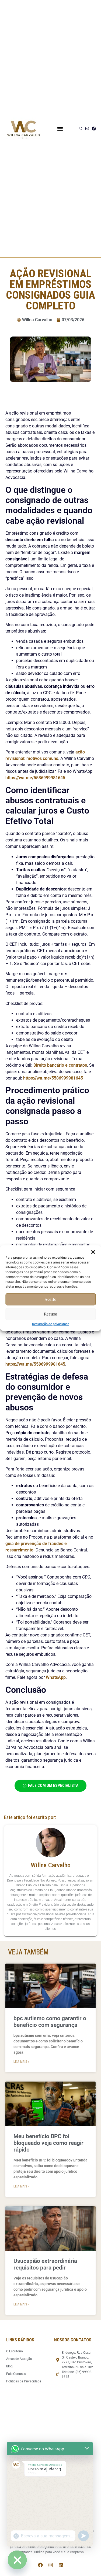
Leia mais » (21, 2062)
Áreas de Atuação (19, 2359)
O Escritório (15, 2351)
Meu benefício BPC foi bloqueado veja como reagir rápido (48, 2143)
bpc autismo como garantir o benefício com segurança (50, 2022)
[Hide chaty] (17, 2560)
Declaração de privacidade (51, 1324)
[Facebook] (94, 129)
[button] (93, 1252)
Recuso (50, 1314)
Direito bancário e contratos (60, 1065)
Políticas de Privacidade (24, 2381)
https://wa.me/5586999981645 (35, 778)
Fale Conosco (16, 2374)
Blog (9, 2366)
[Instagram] (87, 129)
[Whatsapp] (80, 129)
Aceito (50, 1299)
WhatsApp (56, 1677)
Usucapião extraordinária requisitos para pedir (45, 2264)
